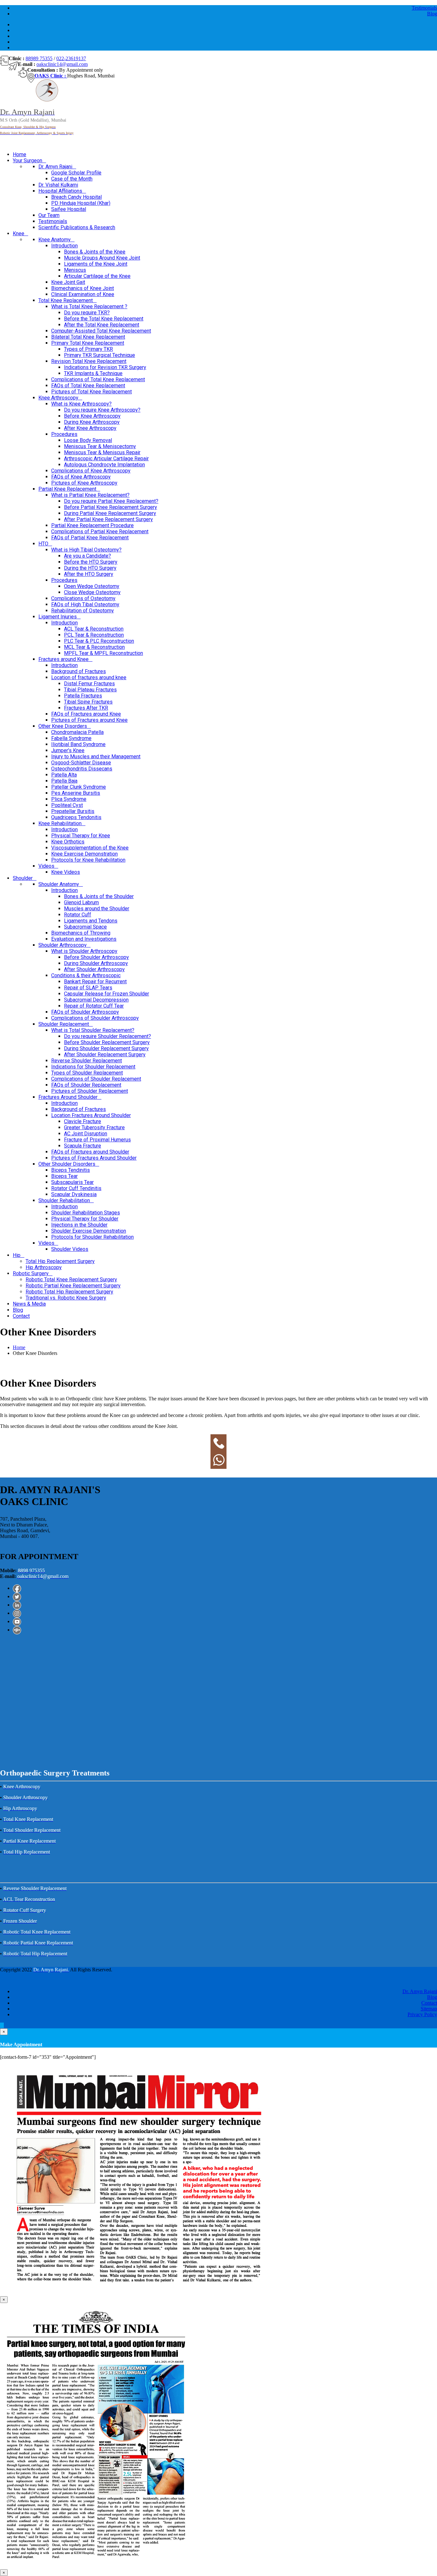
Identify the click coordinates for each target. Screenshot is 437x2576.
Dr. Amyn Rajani (420, 1991)
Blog (432, 14)
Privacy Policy (422, 2014)
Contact (429, 2003)
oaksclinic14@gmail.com (62, 64)
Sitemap (429, 2009)
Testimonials (424, 8)
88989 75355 (39, 58)
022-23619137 (71, 58)
